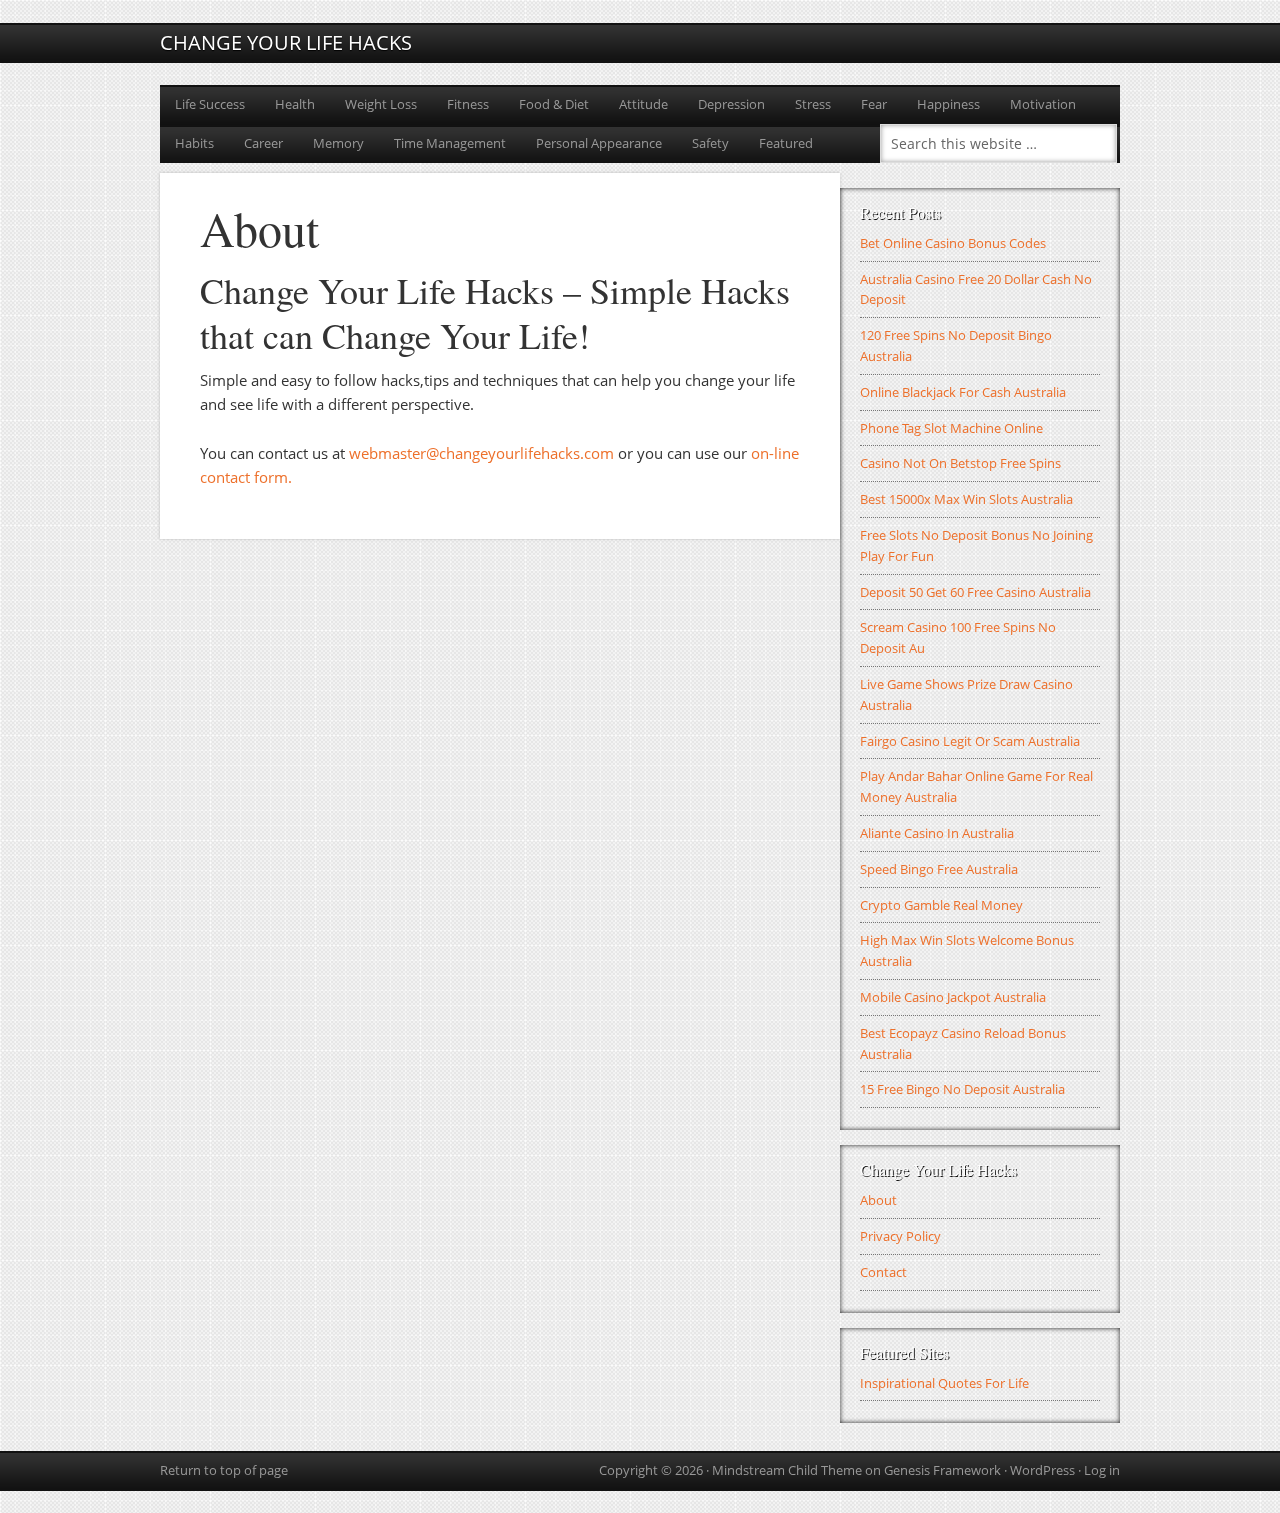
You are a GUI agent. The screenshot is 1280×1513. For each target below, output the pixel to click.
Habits (194, 143)
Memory (338, 143)
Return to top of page (224, 1470)
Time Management (450, 143)
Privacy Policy (900, 1236)
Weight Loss (381, 104)
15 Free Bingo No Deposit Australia (962, 1089)
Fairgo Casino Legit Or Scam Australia (970, 741)
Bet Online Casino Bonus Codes (953, 243)
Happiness (948, 104)
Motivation (1043, 104)
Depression (731, 104)
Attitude (643, 104)
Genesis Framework (942, 1470)
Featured (786, 143)
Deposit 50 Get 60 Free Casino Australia (975, 592)
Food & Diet (554, 104)
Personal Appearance (599, 143)
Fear (874, 104)
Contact (883, 1272)
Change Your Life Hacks (286, 42)
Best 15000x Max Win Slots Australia (966, 499)
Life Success (210, 104)
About (878, 1200)
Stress (813, 104)
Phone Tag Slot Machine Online (951, 428)
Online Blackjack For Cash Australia (963, 392)
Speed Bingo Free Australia (939, 869)
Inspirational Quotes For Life (944, 1383)
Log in (1102, 1470)
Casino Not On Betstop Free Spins (960, 463)
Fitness (468, 104)
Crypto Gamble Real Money (941, 905)
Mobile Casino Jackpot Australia (953, 997)
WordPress (1042, 1470)
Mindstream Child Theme (787, 1470)
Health (295, 104)
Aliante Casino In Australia (937, 833)
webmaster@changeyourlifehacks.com (481, 453)
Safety (710, 143)
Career (263, 143)
